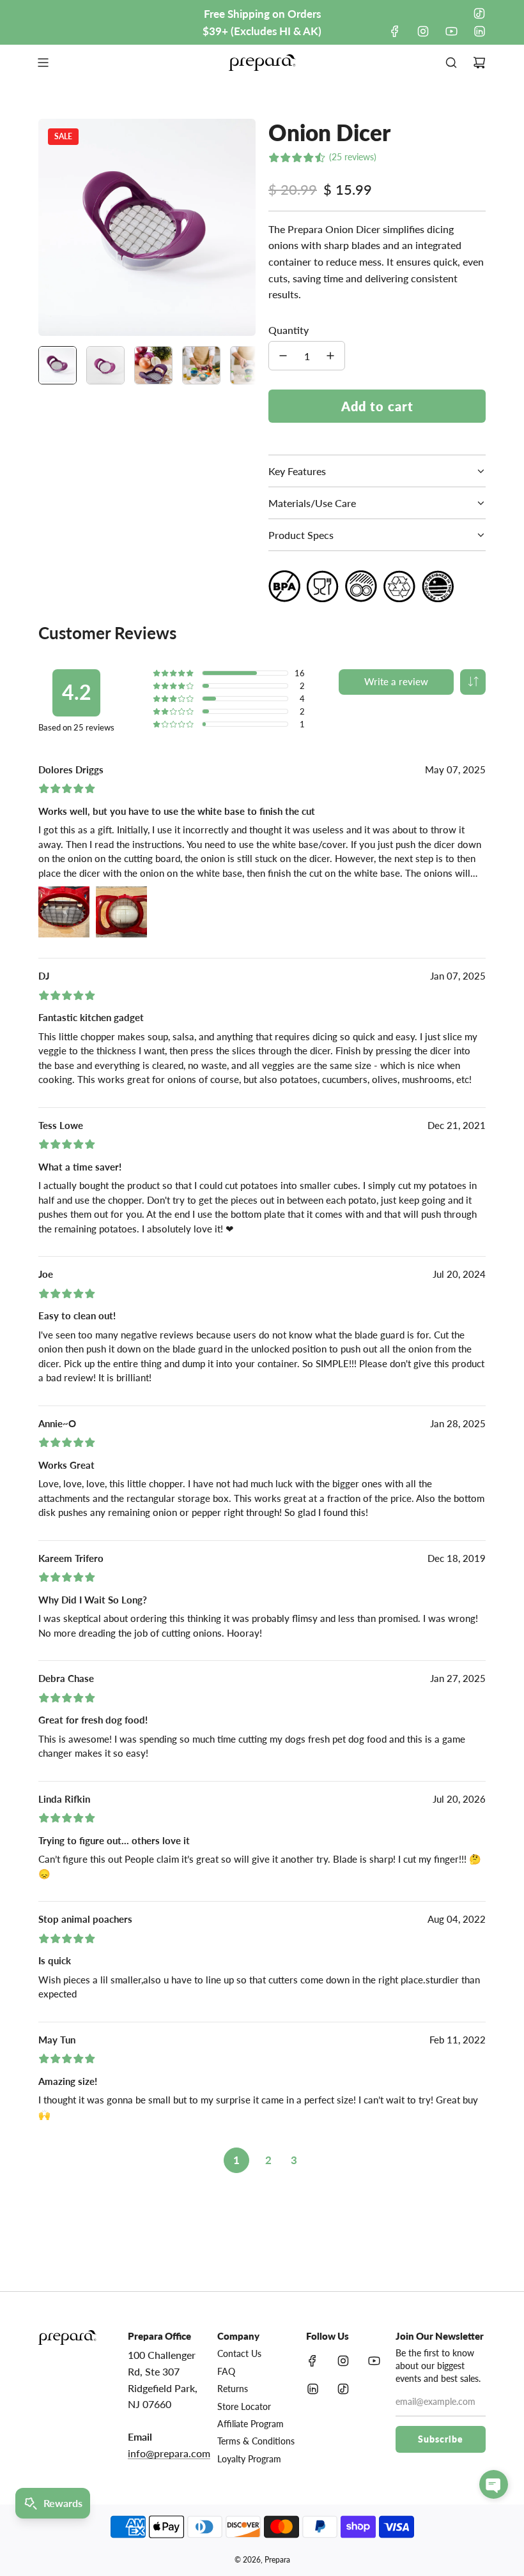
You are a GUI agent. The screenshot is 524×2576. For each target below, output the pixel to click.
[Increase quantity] (330, 356)
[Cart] (479, 63)
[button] (55, 227)
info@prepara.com (169, 2453)
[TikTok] (479, 13)
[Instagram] (423, 31)
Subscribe (441, 2439)
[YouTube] (451, 31)
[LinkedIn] (479, 31)
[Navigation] (43, 63)
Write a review (396, 681)
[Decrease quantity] (283, 356)
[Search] (451, 63)
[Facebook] (395, 31)
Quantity (289, 330)
